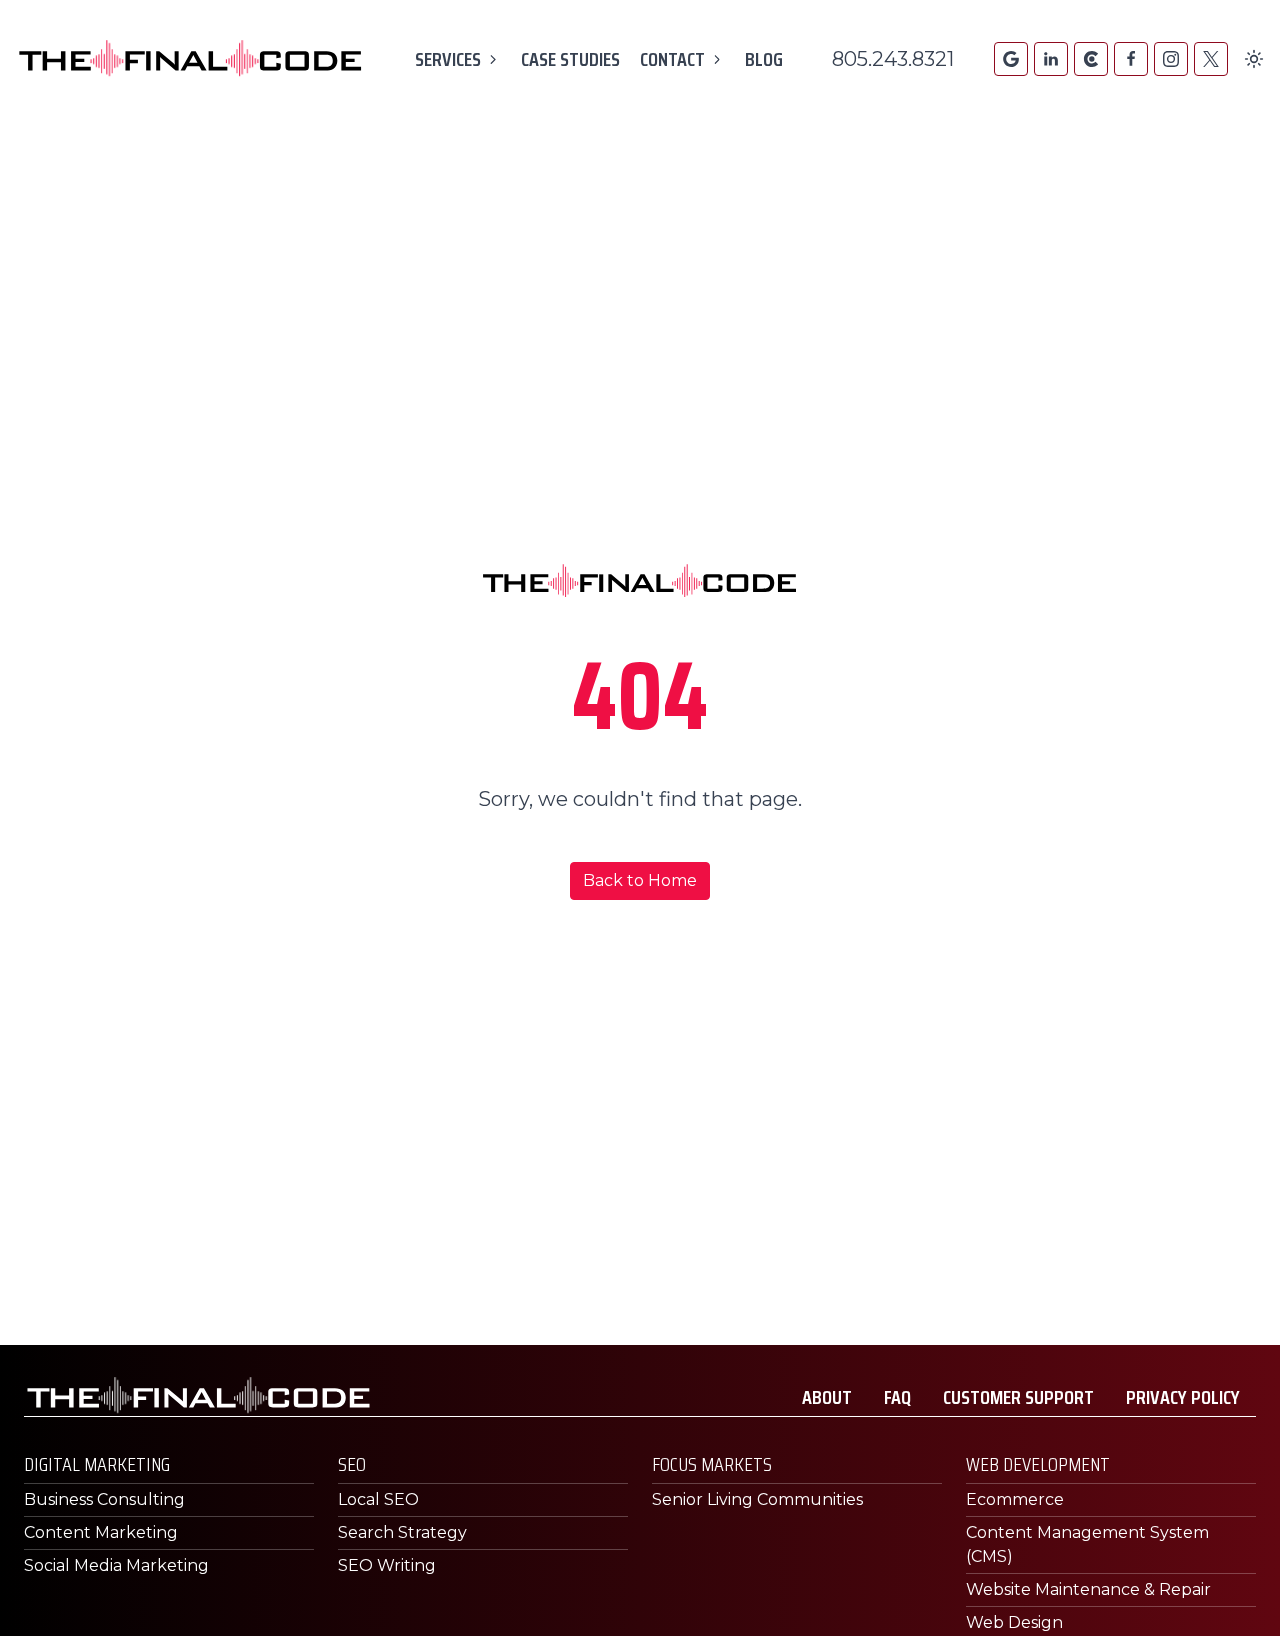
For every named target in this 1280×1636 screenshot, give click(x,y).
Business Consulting (104, 1499)
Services (448, 59)
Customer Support (1018, 1397)
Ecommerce (1015, 1499)
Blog (764, 59)
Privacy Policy (1183, 1397)
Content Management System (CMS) (1087, 1544)
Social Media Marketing (116, 1565)
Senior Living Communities (757, 1499)
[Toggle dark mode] (1254, 59)
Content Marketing (101, 1532)
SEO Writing (387, 1565)
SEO (352, 1464)
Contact (672, 59)
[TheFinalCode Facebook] (1131, 59)
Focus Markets (712, 1464)
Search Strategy (402, 1532)
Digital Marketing (97, 1464)
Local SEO (378, 1499)
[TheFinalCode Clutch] (1091, 59)
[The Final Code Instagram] (1171, 59)
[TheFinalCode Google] (1011, 59)
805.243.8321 (893, 59)
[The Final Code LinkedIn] (1051, 59)
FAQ (897, 1397)
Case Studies (570, 59)
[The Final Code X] (1211, 59)
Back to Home (640, 880)
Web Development (1038, 1464)
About (827, 1397)
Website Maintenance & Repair (1088, 1589)
